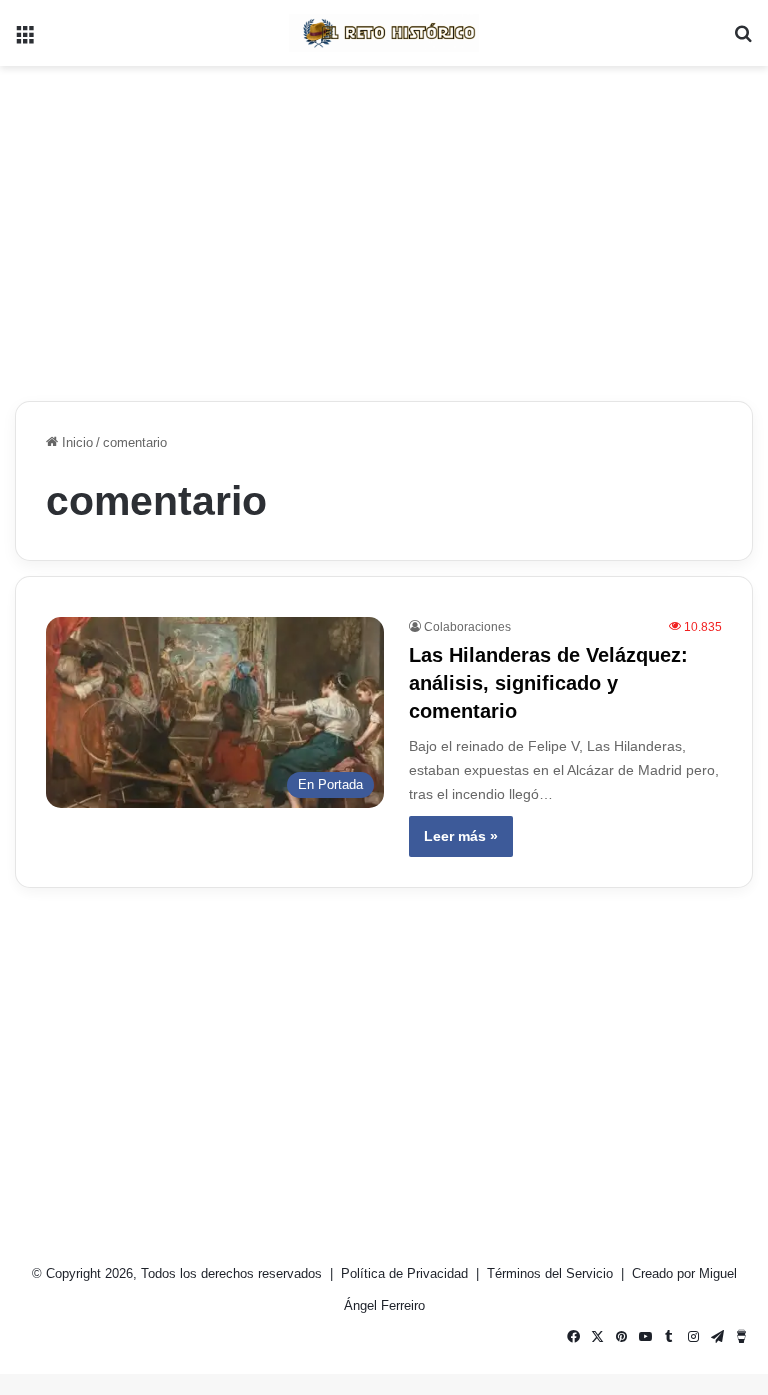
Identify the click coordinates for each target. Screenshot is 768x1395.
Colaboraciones (467, 627)
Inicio (75, 442)
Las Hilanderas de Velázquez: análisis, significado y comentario (548, 683)
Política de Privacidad (406, 1273)
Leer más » (461, 836)
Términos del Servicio (552, 1273)
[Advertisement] (384, 226)
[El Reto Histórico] (384, 33)
